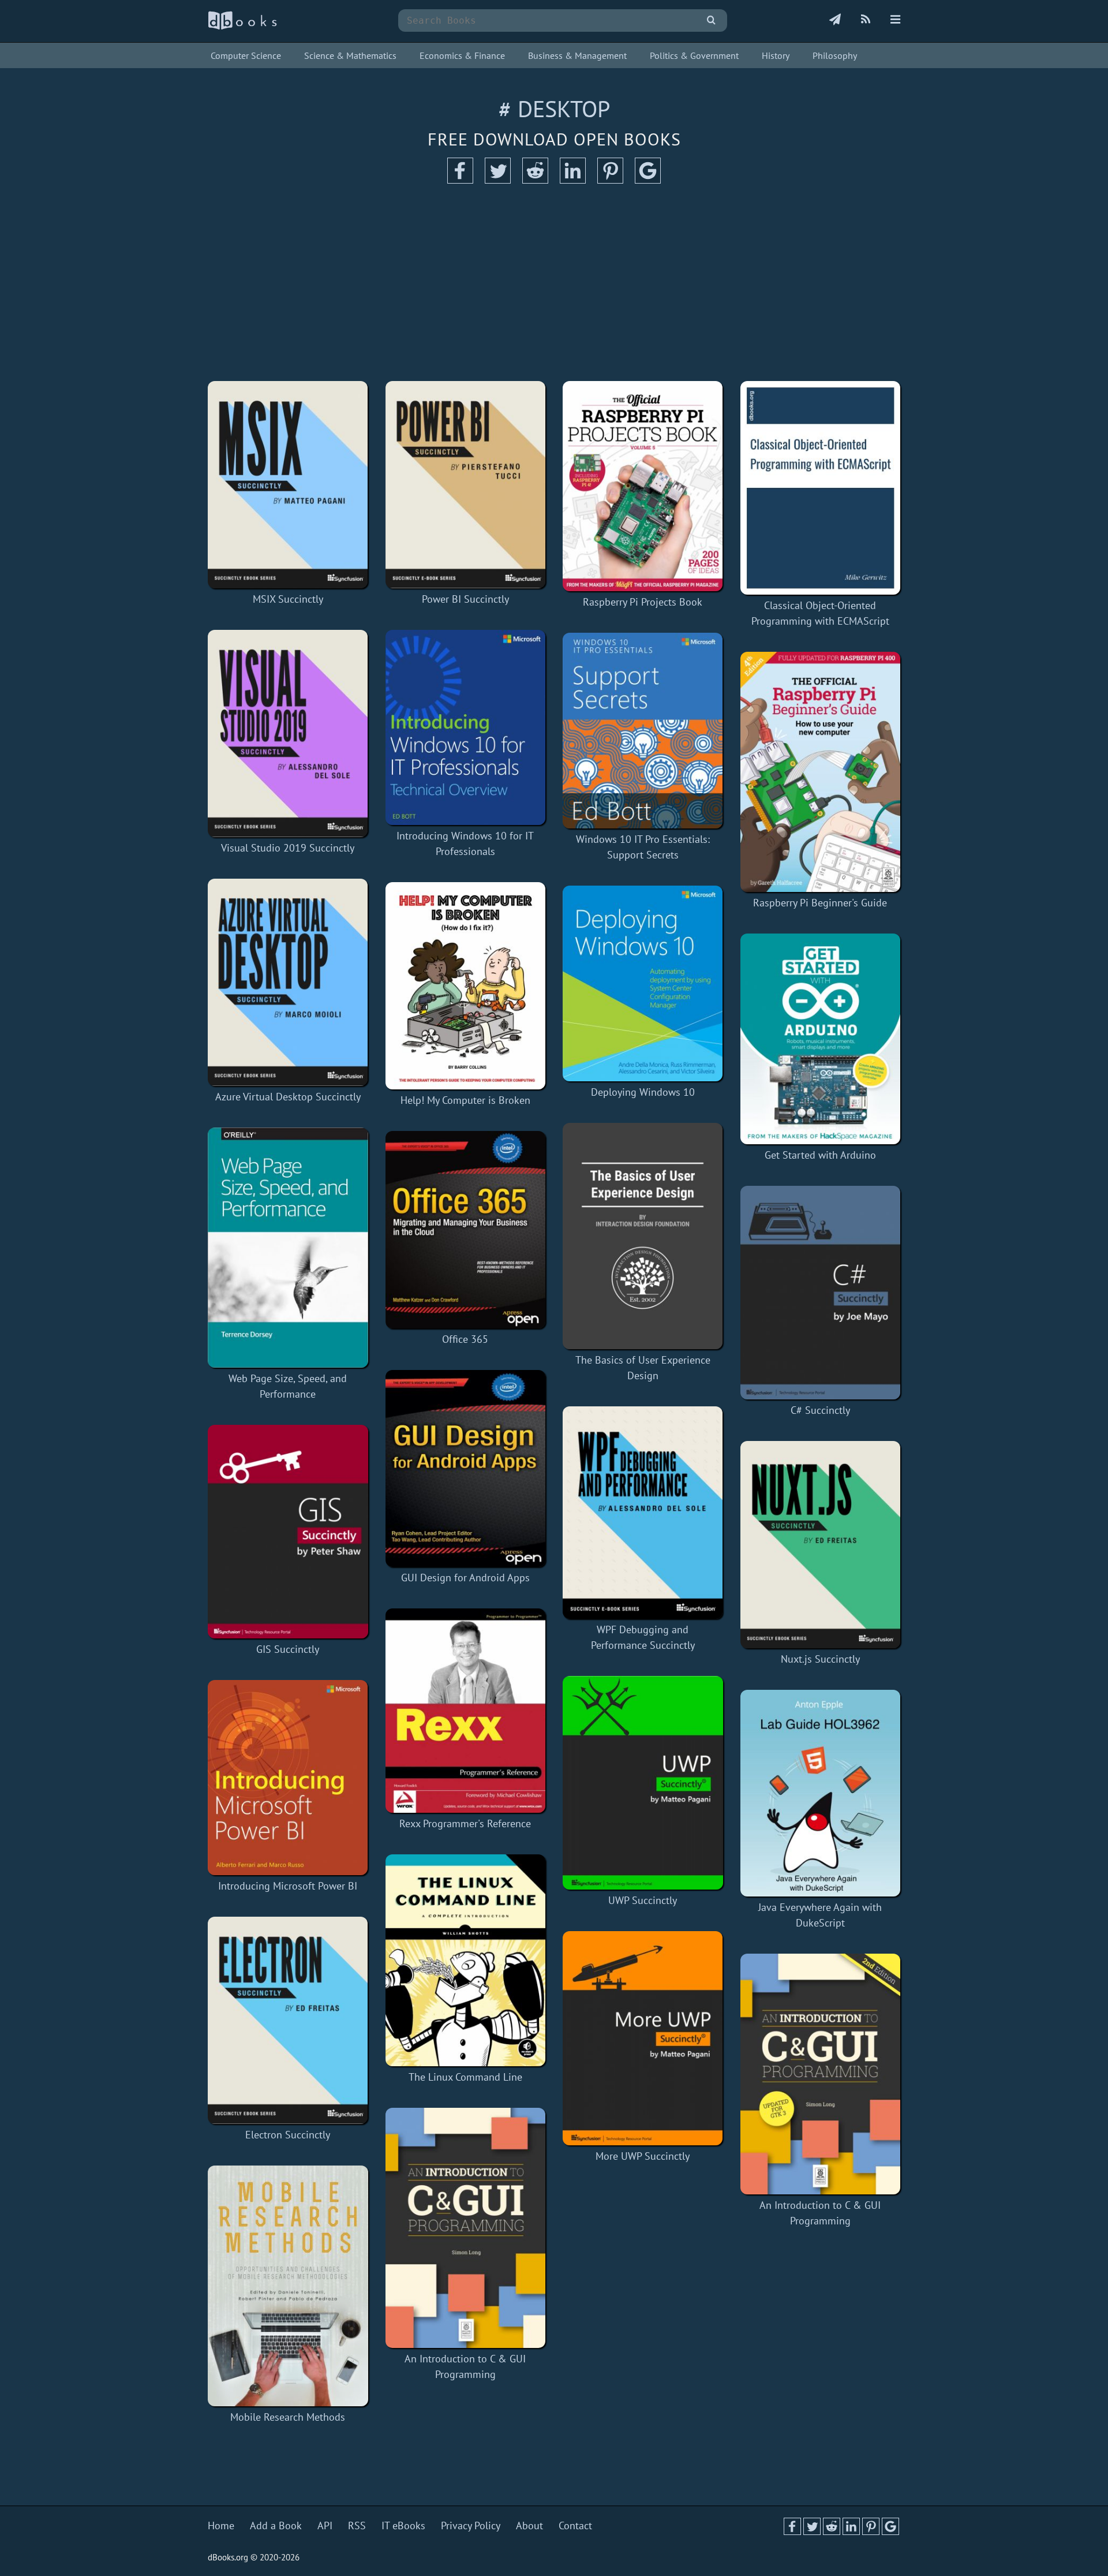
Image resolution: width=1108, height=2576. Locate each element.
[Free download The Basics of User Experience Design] (643, 1236)
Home (221, 2525)
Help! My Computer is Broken (465, 1100)
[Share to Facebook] (460, 180)
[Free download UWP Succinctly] (643, 1783)
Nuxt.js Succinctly (820, 1659)
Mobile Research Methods (288, 2417)
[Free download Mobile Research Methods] (288, 2286)
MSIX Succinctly (288, 599)
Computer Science (246, 55)
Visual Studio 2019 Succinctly (288, 848)
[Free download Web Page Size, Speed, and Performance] (288, 1248)
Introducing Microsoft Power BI (288, 1886)
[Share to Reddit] (535, 180)
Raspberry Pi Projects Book (643, 602)
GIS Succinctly (288, 1649)
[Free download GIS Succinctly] (288, 1532)
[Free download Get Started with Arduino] (821, 1039)
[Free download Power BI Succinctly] (466, 485)
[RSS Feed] (866, 20)
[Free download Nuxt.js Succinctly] (821, 1545)
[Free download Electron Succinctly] (288, 2020)
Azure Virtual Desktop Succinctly (288, 1097)
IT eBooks (403, 2525)
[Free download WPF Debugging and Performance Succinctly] (643, 1513)
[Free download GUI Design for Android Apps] (466, 1468)
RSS (357, 2525)
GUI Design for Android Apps (465, 1578)
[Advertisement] (554, 283)
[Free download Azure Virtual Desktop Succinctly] (288, 982)
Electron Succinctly (288, 2135)
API (325, 2525)
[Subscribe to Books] (835, 20)
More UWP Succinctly (643, 2156)
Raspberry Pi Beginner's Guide (820, 903)
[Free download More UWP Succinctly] (643, 2038)
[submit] (711, 20)
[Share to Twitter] (498, 180)
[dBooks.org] (242, 27)
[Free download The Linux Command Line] (466, 1960)
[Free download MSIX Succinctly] (288, 485)
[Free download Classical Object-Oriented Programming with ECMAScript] (821, 488)
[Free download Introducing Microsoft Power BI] (288, 1778)
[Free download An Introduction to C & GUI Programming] (466, 2228)
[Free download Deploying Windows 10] (643, 983)
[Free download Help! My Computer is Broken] (466, 986)
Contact (575, 2525)
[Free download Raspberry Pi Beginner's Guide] (821, 772)
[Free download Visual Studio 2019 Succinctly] (288, 733)
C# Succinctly (820, 1410)
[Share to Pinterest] (610, 180)
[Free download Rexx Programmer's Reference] (466, 1711)
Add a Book (276, 2525)
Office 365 (465, 1339)
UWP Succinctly (643, 1900)
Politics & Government (694, 55)
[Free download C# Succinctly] (821, 1293)
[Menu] (895, 20)
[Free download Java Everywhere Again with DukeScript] (821, 1793)
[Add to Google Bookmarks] (648, 180)
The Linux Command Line (465, 2077)
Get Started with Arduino (820, 1155)
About (529, 2525)
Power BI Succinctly (465, 599)
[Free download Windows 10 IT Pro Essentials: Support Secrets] (643, 731)
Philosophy (835, 55)
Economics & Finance (462, 55)
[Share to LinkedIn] (573, 180)
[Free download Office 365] (466, 1229)
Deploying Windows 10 (643, 1092)
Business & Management (577, 55)
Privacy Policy (471, 2525)
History (776, 55)
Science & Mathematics (350, 55)
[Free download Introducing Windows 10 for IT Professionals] (466, 727)
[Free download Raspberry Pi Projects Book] (643, 486)
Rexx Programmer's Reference (465, 1823)
